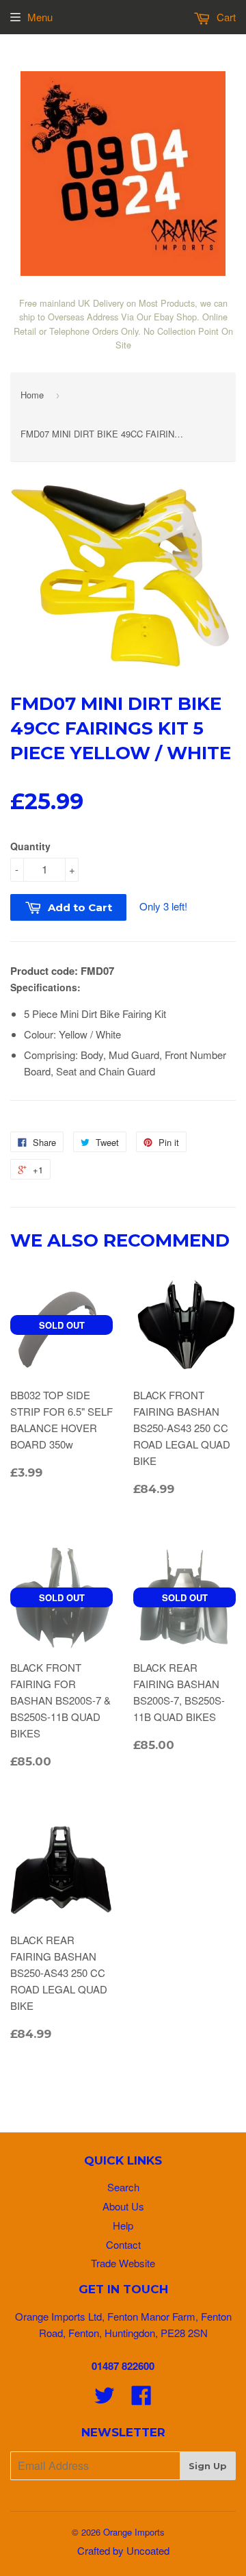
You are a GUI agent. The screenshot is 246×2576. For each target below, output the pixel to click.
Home (32, 395)
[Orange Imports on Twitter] (105, 2399)
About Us (123, 2206)
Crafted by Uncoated (123, 2550)
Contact (123, 2244)
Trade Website (123, 2263)
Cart (225, 17)
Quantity (30, 846)
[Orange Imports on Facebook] (141, 2399)
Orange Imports (134, 2532)
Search (123, 2187)
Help (123, 2225)
